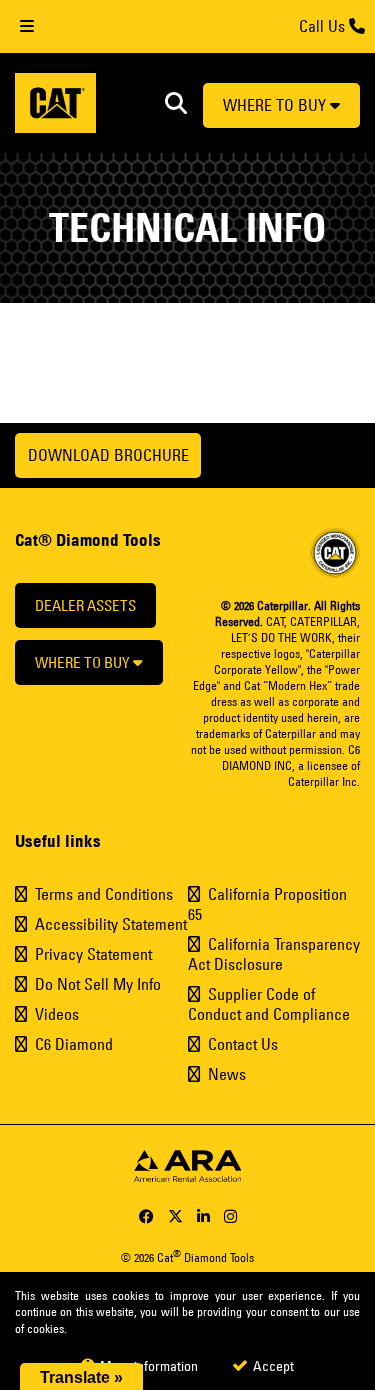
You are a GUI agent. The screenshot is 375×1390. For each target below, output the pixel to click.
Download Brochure (108, 455)
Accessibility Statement (111, 924)
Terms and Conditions (104, 894)
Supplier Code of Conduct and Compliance (269, 1004)
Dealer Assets (85, 605)
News (227, 1074)
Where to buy (276, 105)
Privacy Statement (93, 954)
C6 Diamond (74, 1044)
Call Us (324, 26)
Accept (272, 1366)
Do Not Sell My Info (98, 984)
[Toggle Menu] (27, 26)
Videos (57, 1014)
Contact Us (243, 1044)
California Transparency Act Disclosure (274, 954)
